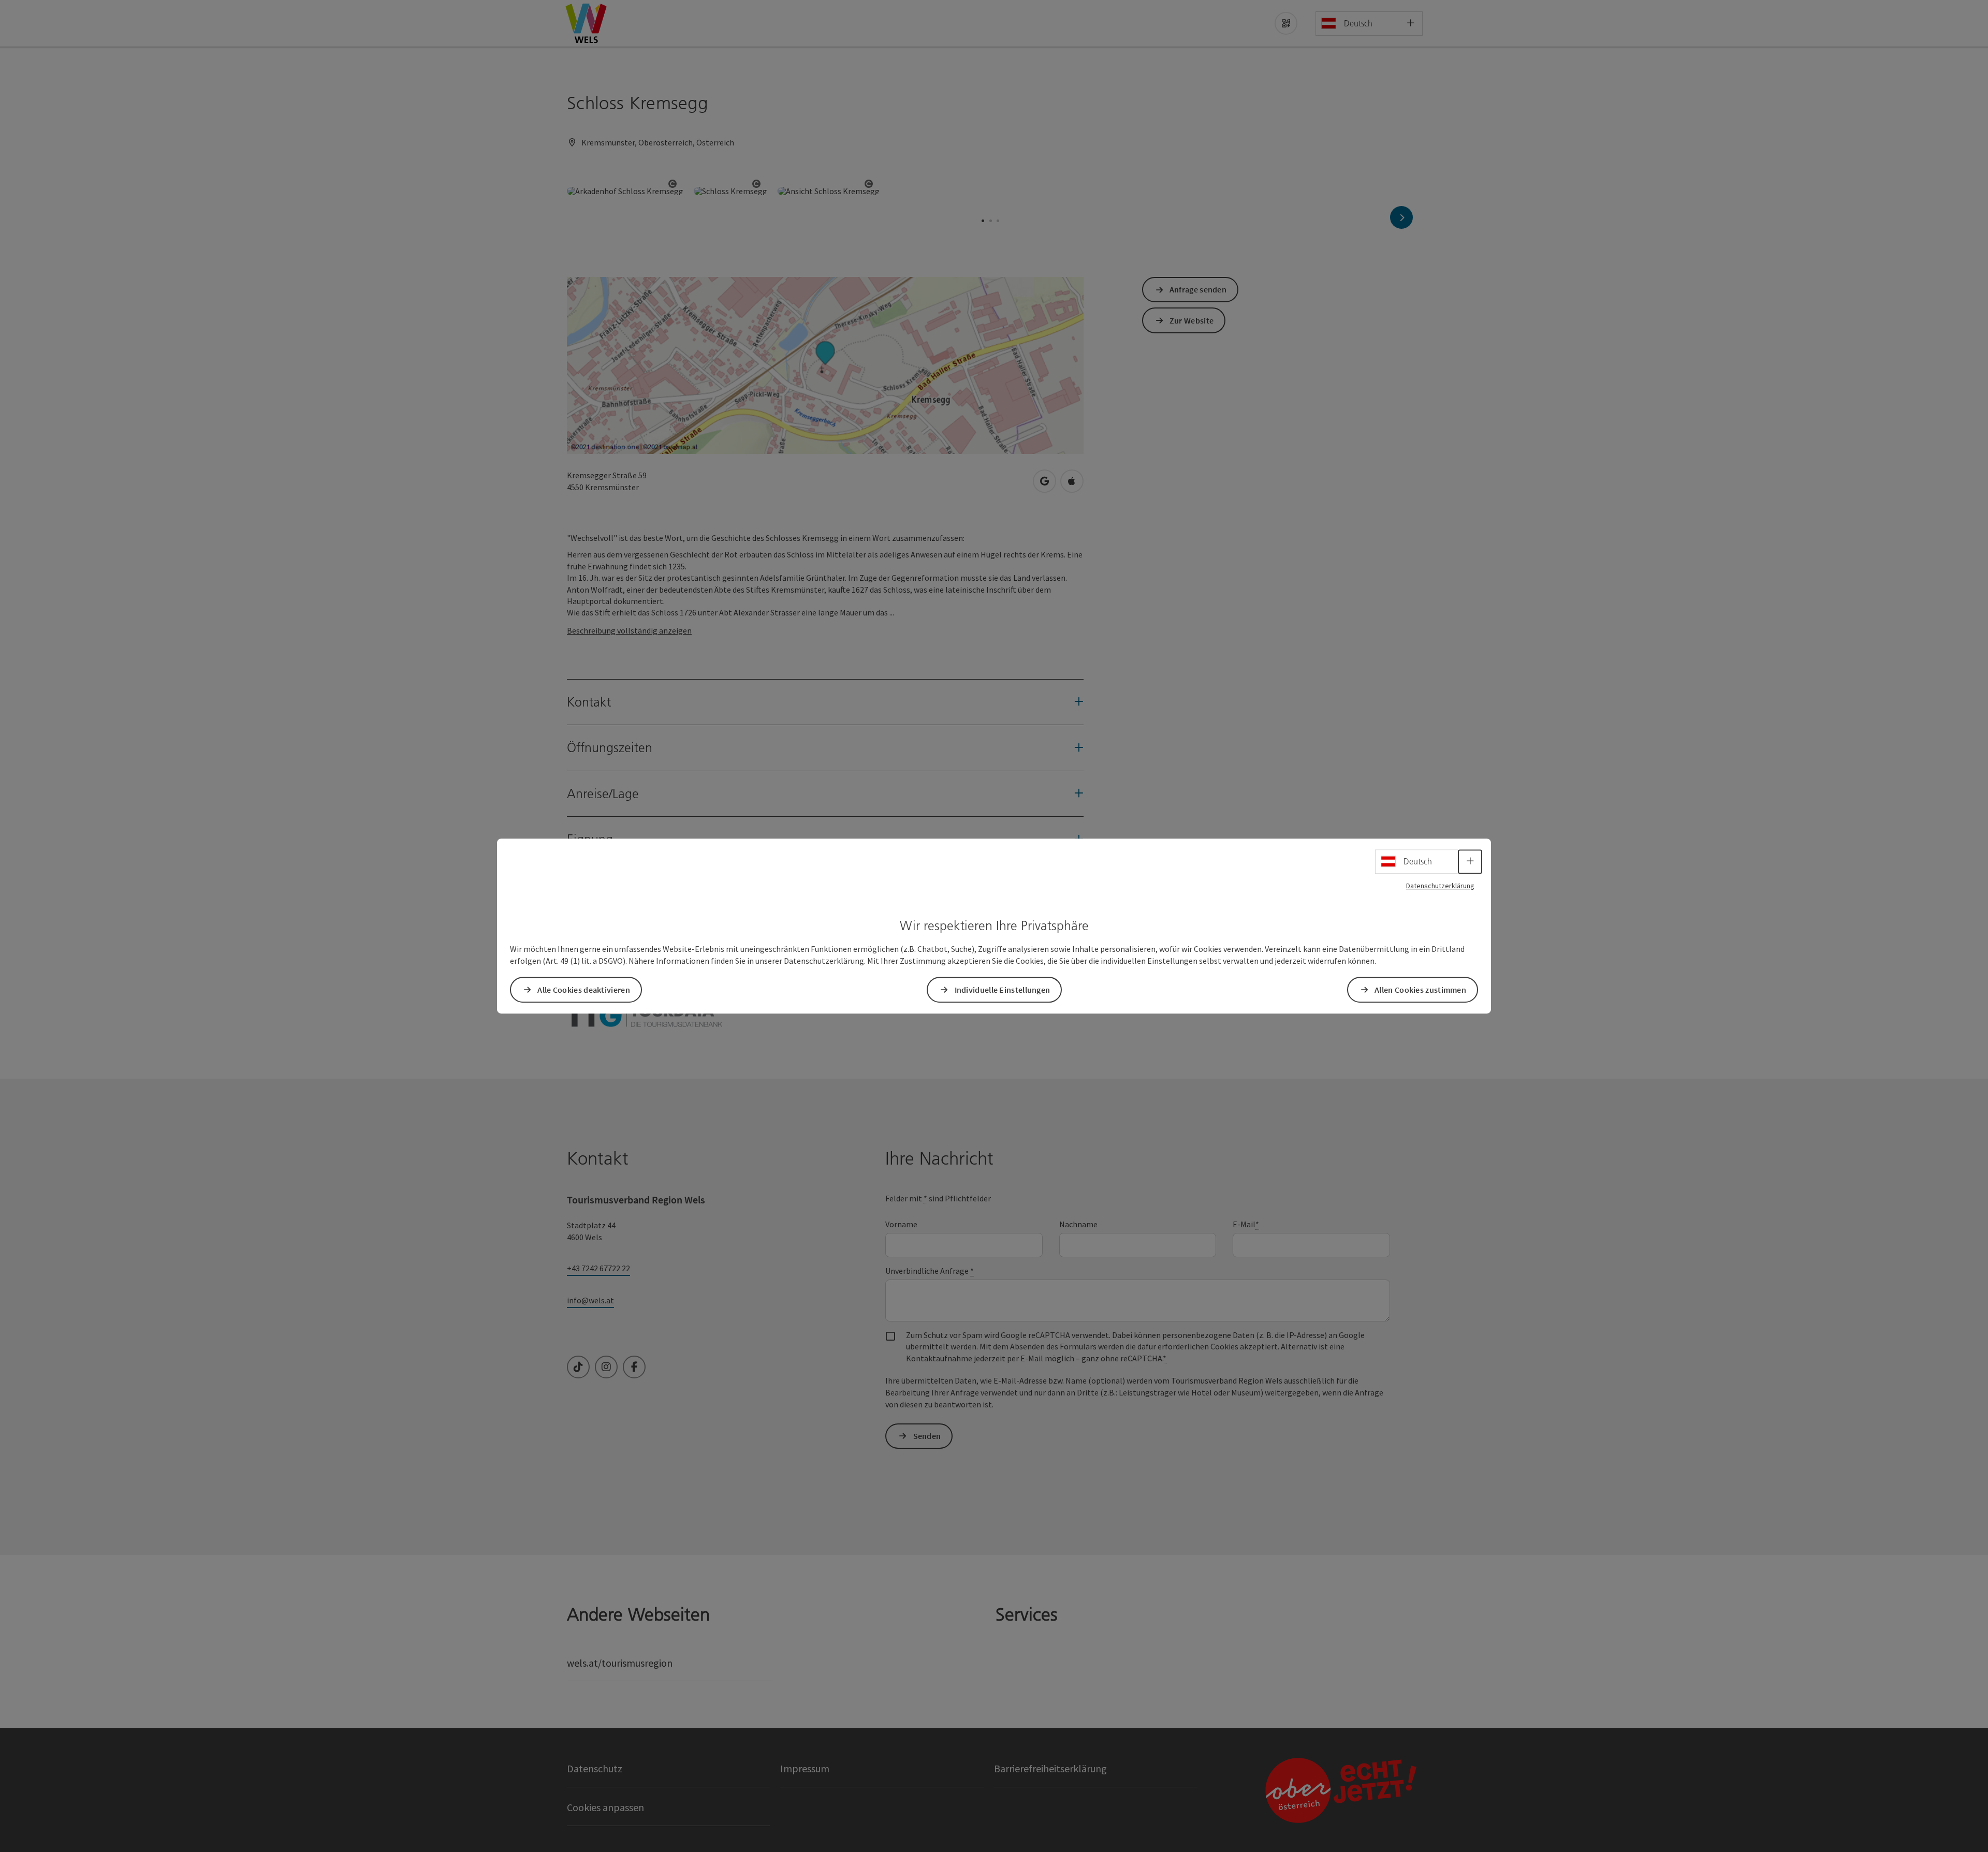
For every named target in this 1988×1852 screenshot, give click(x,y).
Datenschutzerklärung (1440, 886)
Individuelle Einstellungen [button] (1003, 990)
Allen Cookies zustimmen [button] (1420, 990)
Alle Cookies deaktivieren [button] (584, 990)
